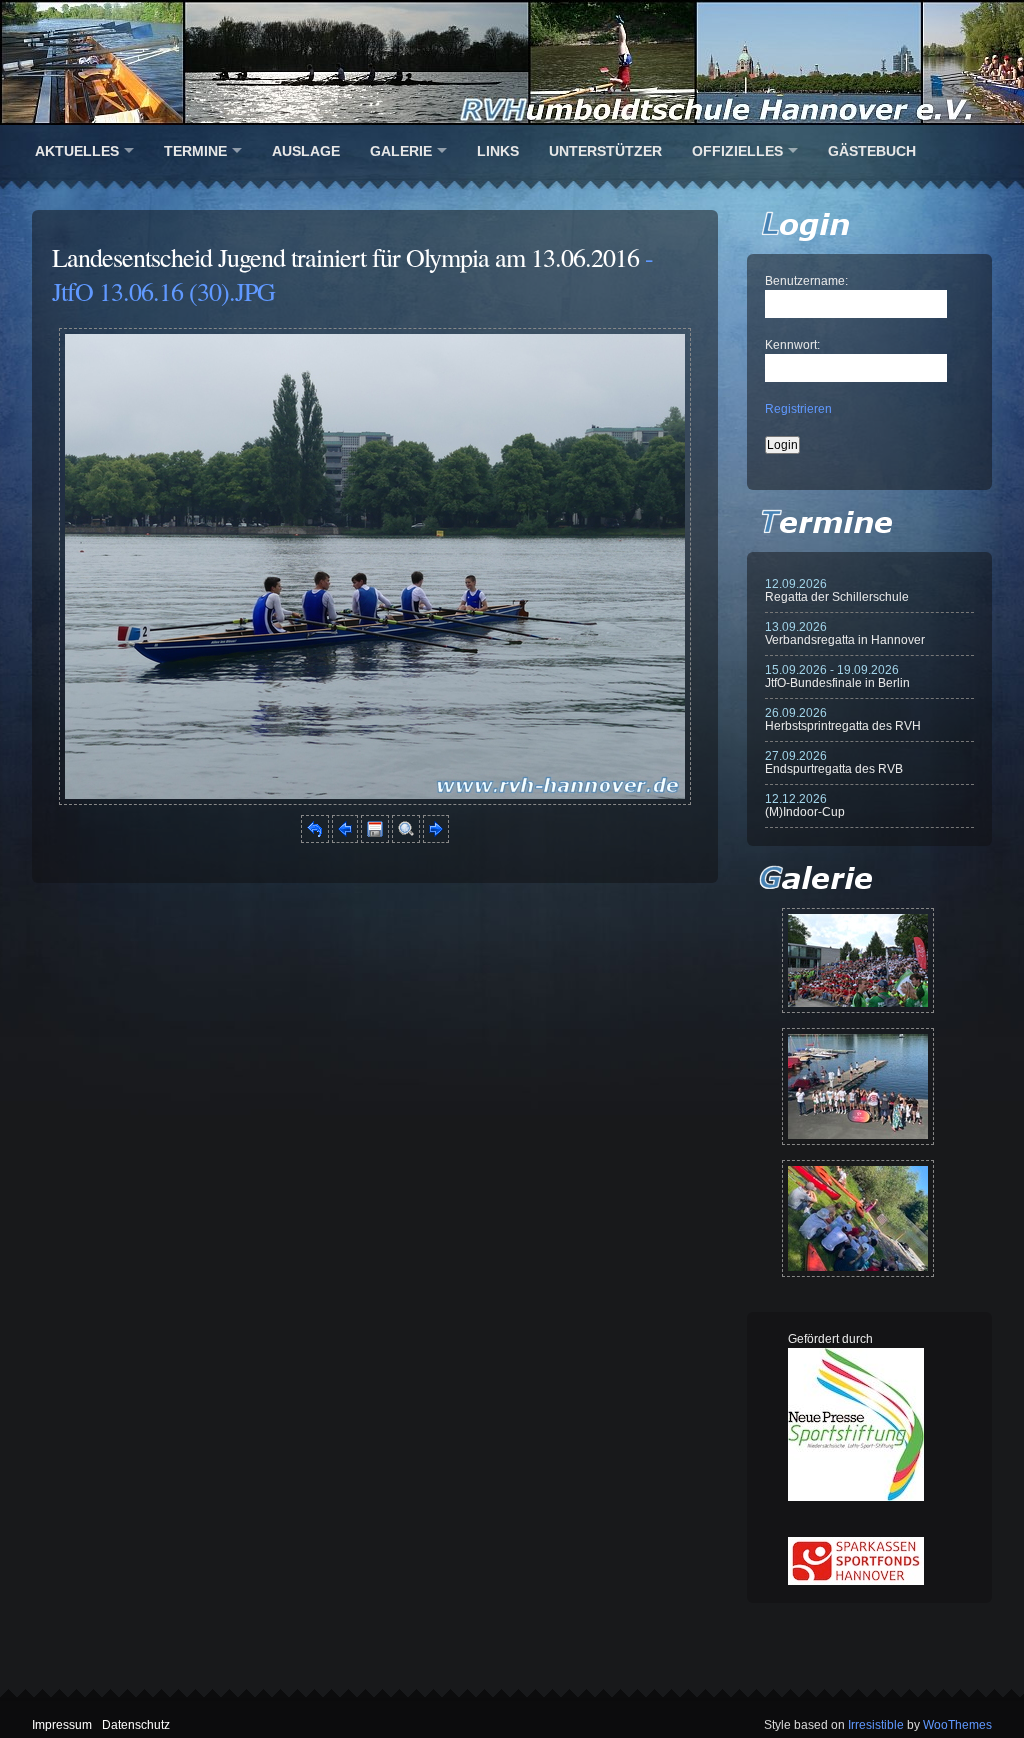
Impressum (62, 1725)
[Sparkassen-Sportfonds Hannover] (856, 1581)
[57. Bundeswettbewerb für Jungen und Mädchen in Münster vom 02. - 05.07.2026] (858, 960)
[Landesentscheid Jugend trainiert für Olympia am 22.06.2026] (858, 1086)
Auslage (306, 151)
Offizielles (737, 151)
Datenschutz (136, 1725)
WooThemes (957, 1725)
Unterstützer (605, 151)
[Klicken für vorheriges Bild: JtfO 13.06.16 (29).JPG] (345, 839)
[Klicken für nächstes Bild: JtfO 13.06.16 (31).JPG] (375, 801)
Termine (195, 151)
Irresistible (876, 1725)
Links (498, 151)
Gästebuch (872, 151)
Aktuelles (77, 151)
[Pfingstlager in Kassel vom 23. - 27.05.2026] (858, 1218)
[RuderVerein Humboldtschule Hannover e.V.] (512, 62)
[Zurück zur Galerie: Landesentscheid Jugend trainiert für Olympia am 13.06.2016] (315, 839)
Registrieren (798, 409)
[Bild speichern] (375, 839)
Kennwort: (792, 345)
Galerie (401, 151)
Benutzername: (806, 281)
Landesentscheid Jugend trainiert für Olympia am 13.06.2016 (345, 257)
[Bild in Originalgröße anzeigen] (406, 839)
